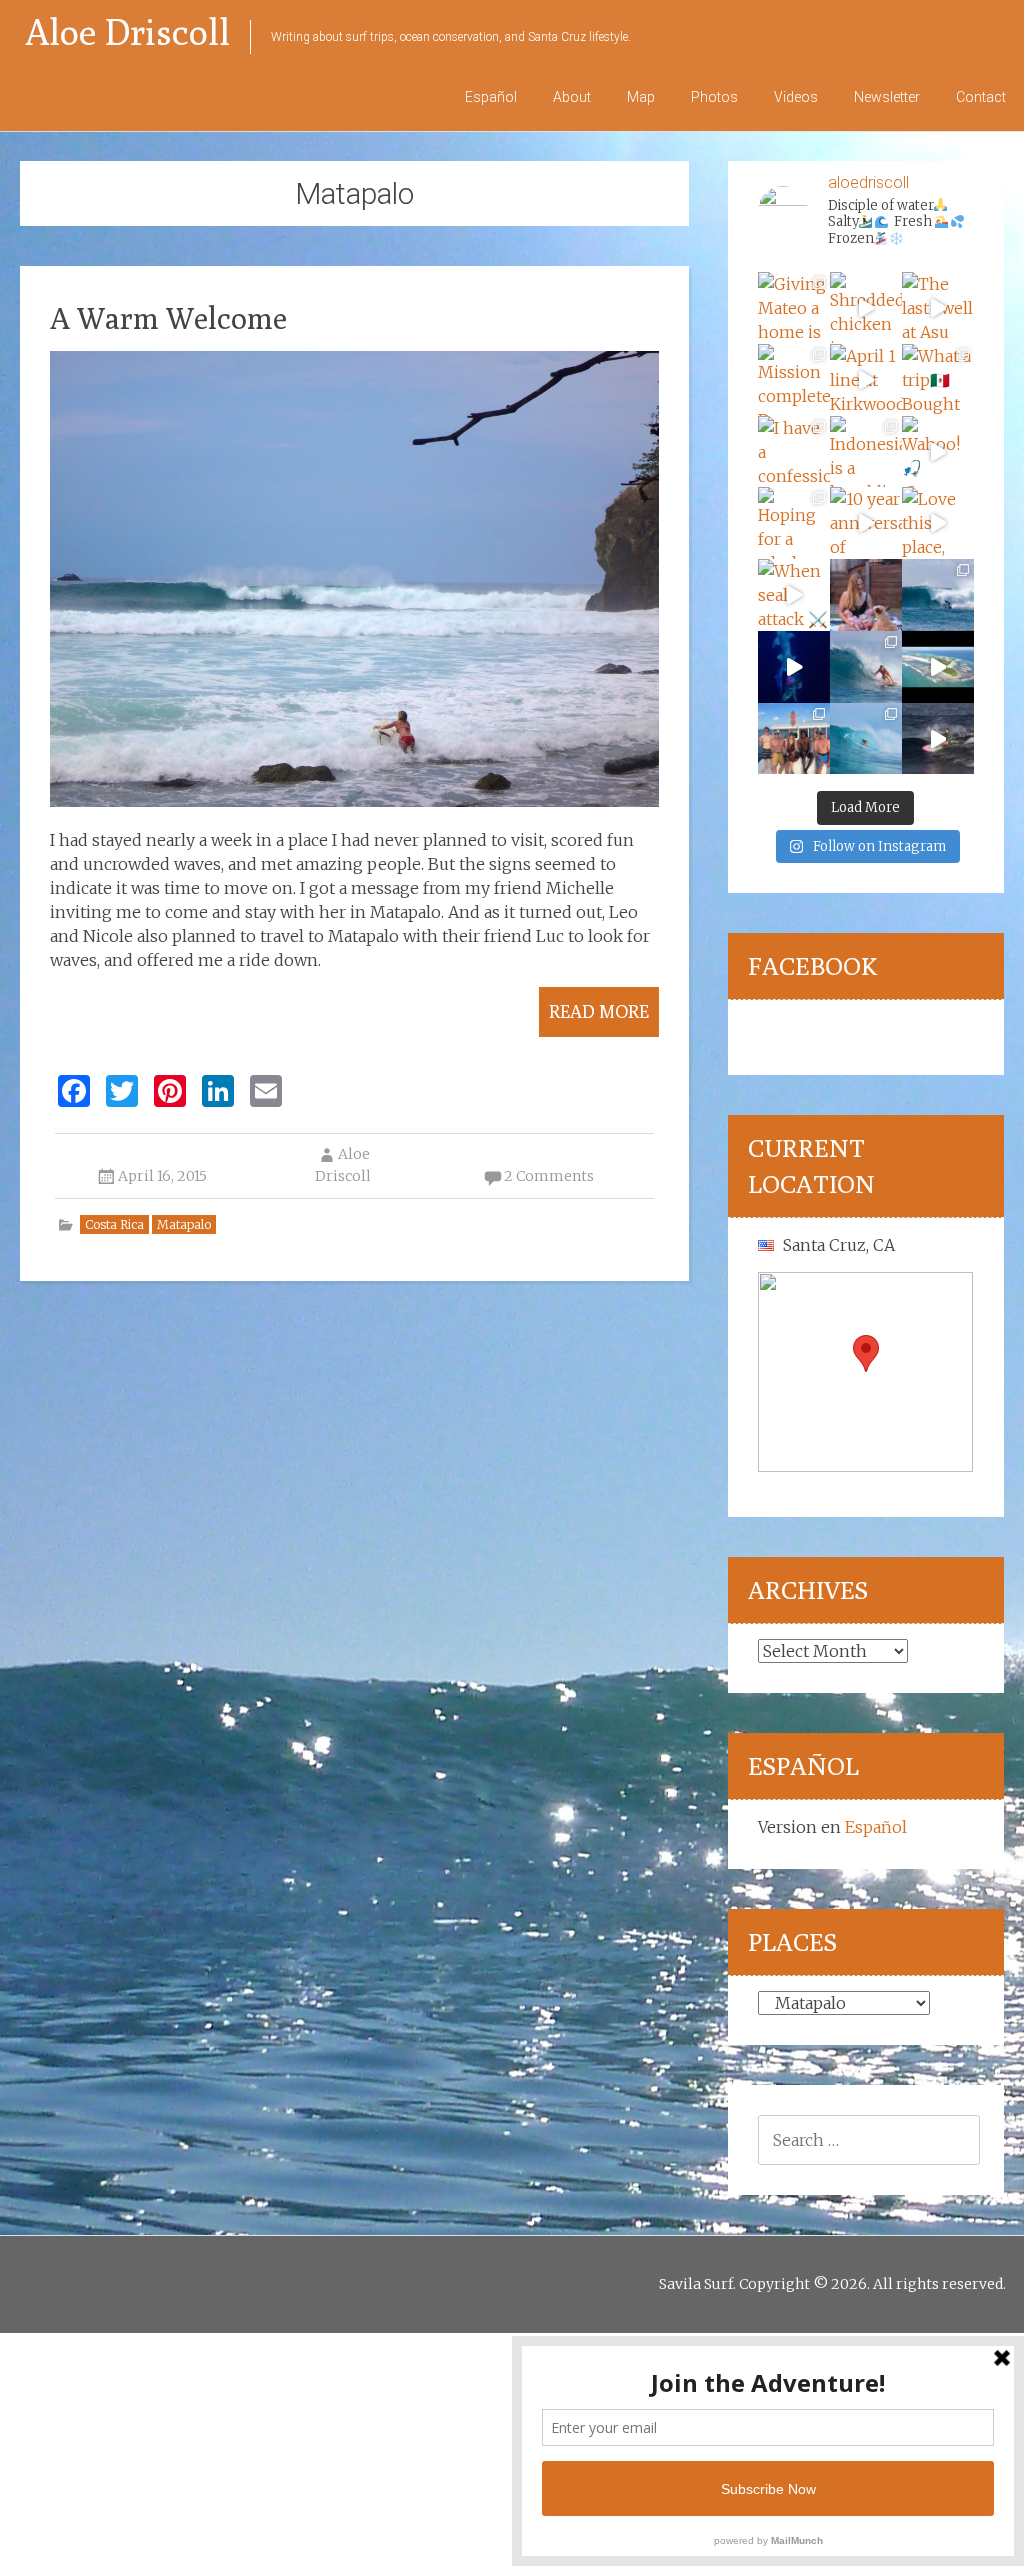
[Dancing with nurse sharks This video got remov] (794, 667)
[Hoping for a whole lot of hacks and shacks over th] (794, 523)
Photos (714, 97)
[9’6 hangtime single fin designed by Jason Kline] (866, 667)
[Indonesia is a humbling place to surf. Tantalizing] (866, 452)
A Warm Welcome (168, 318)
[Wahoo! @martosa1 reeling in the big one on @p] (938, 452)
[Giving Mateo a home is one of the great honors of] (794, 308)
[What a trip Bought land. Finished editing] (938, 380)
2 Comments (549, 1176)
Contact (981, 97)
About (572, 97)
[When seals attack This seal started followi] (794, 595)
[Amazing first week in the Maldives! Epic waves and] (938, 739)
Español (491, 97)
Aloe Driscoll (127, 31)
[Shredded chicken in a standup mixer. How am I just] (866, 308)
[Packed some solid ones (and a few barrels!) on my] (938, 595)
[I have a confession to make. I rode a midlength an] (794, 452)
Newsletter (887, 97)
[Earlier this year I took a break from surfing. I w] (866, 739)
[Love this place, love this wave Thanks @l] (938, 523)
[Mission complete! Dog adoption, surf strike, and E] (794, 380)
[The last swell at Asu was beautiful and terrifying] (938, 308)
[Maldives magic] (794, 739)
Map (641, 97)
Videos (796, 97)
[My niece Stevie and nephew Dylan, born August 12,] (866, 595)
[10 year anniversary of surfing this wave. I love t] (866, 523)
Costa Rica (114, 1224)
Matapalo (184, 1224)
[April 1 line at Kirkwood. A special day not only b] (866, 380)
